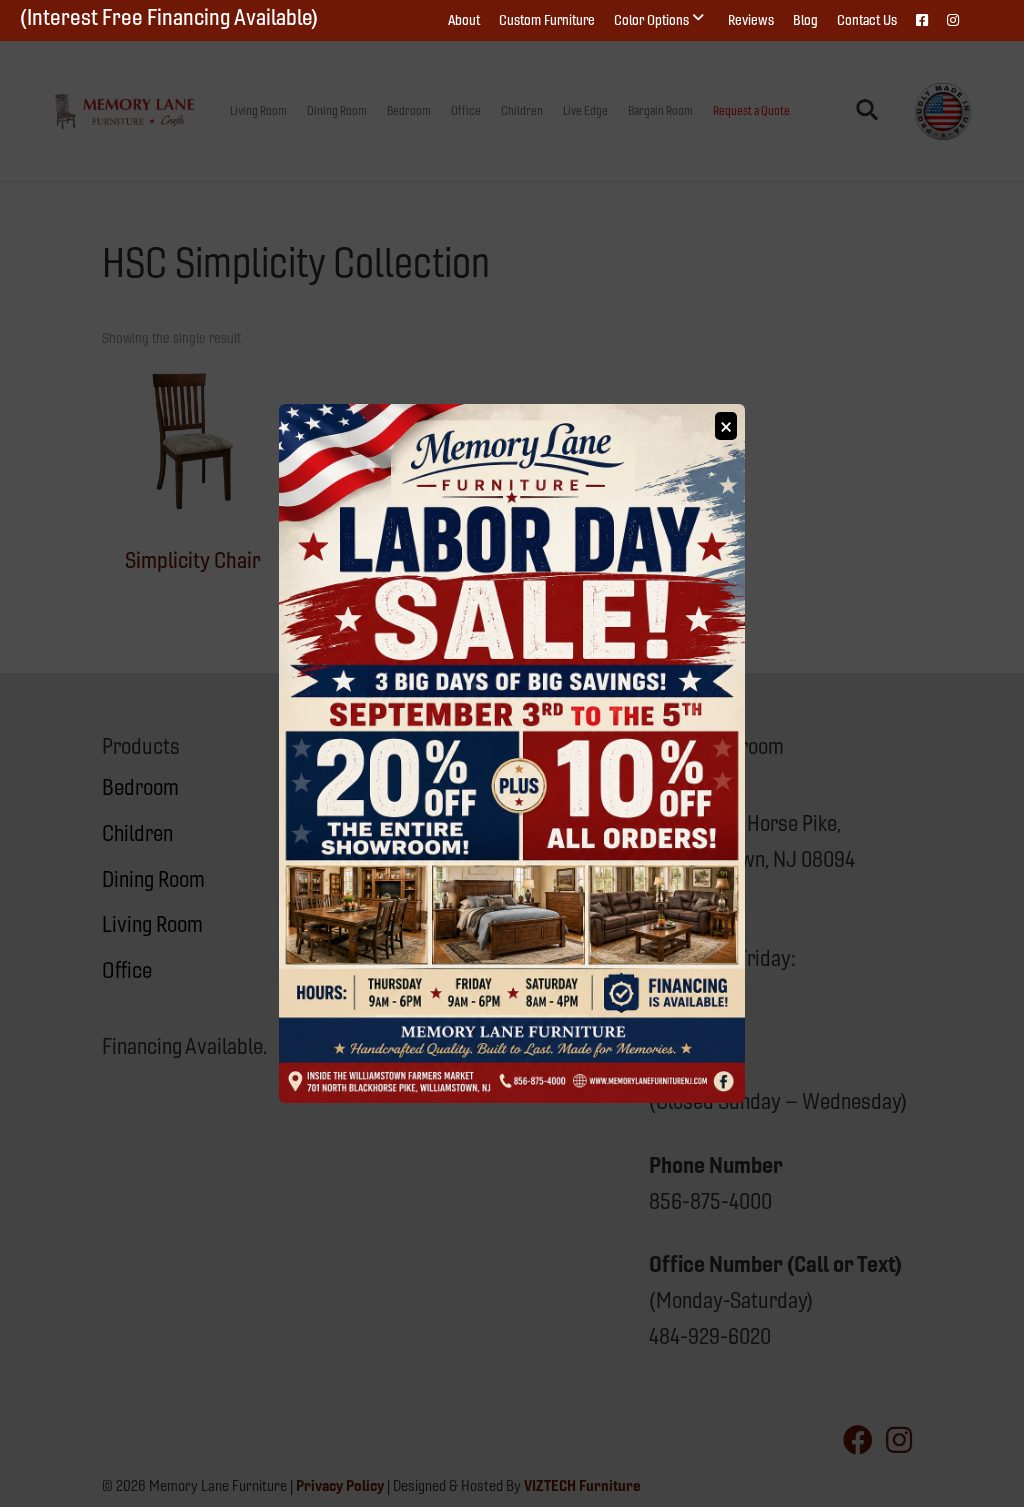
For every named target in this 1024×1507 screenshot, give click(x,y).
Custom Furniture (547, 20)
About (464, 20)
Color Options (651, 20)
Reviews (751, 20)
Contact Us (867, 20)
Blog (805, 20)
